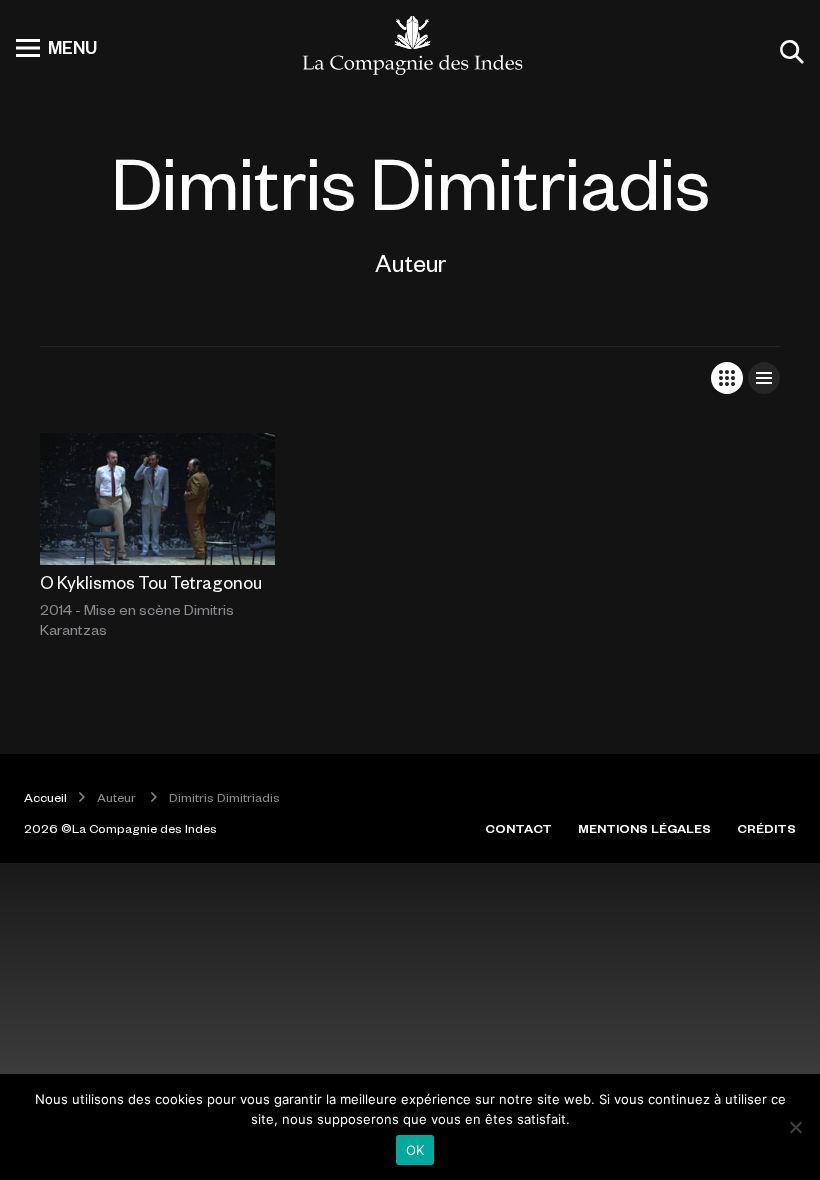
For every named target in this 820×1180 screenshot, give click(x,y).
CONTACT (518, 828)
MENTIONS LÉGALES (644, 828)
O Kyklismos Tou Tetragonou (151, 582)
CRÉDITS (766, 828)
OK (415, 1150)
